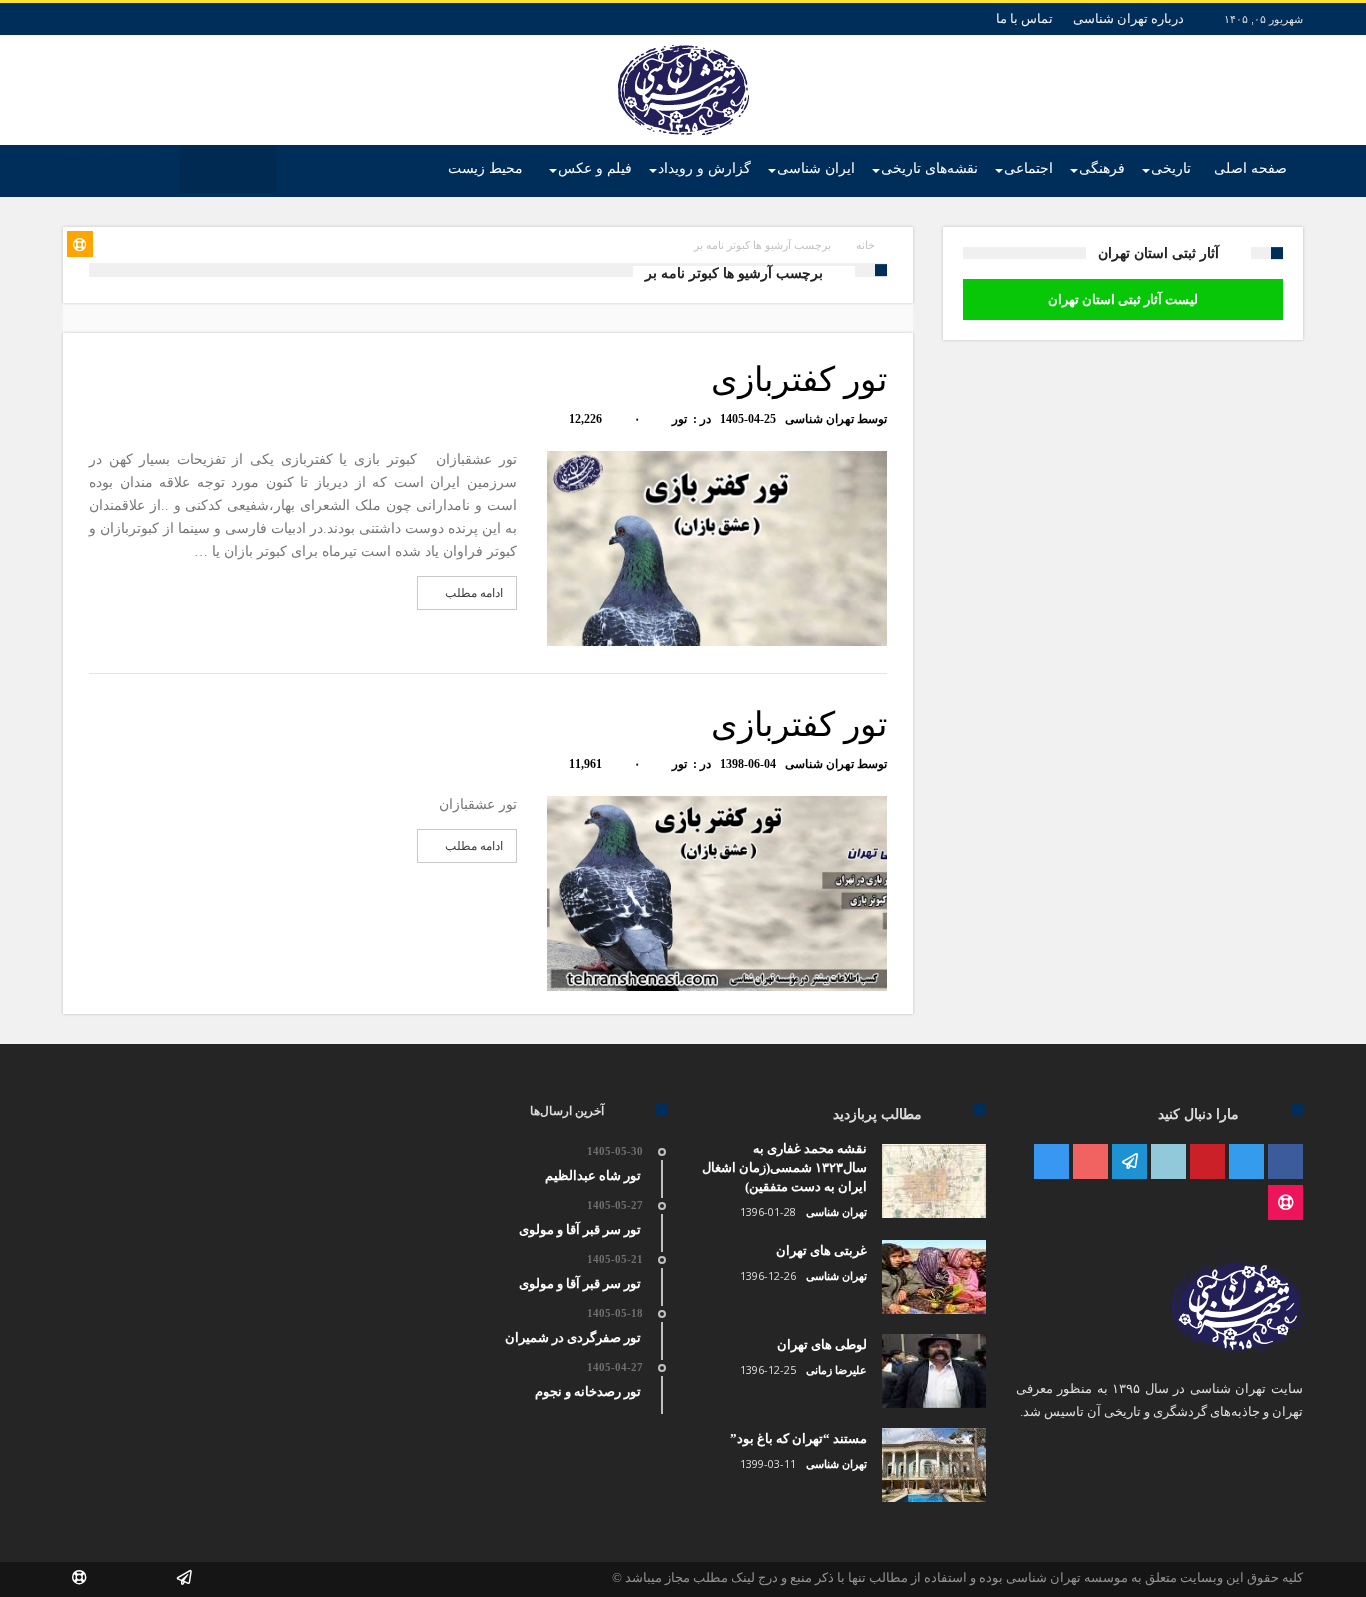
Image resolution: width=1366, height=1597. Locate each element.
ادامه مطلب (474, 593)
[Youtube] (1090, 1162)
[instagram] (1051, 1162)
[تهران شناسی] (683, 45)
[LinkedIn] (1168, 1162)
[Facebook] (1285, 1162)
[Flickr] (1129, 1162)
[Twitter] (1246, 1162)
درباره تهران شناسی (1128, 18)
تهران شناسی (819, 419)
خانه (865, 245)
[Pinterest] (1207, 1162)
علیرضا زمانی (836, 1370)
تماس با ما (1024, 18)
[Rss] (1285, 1203)
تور (679, 419)
